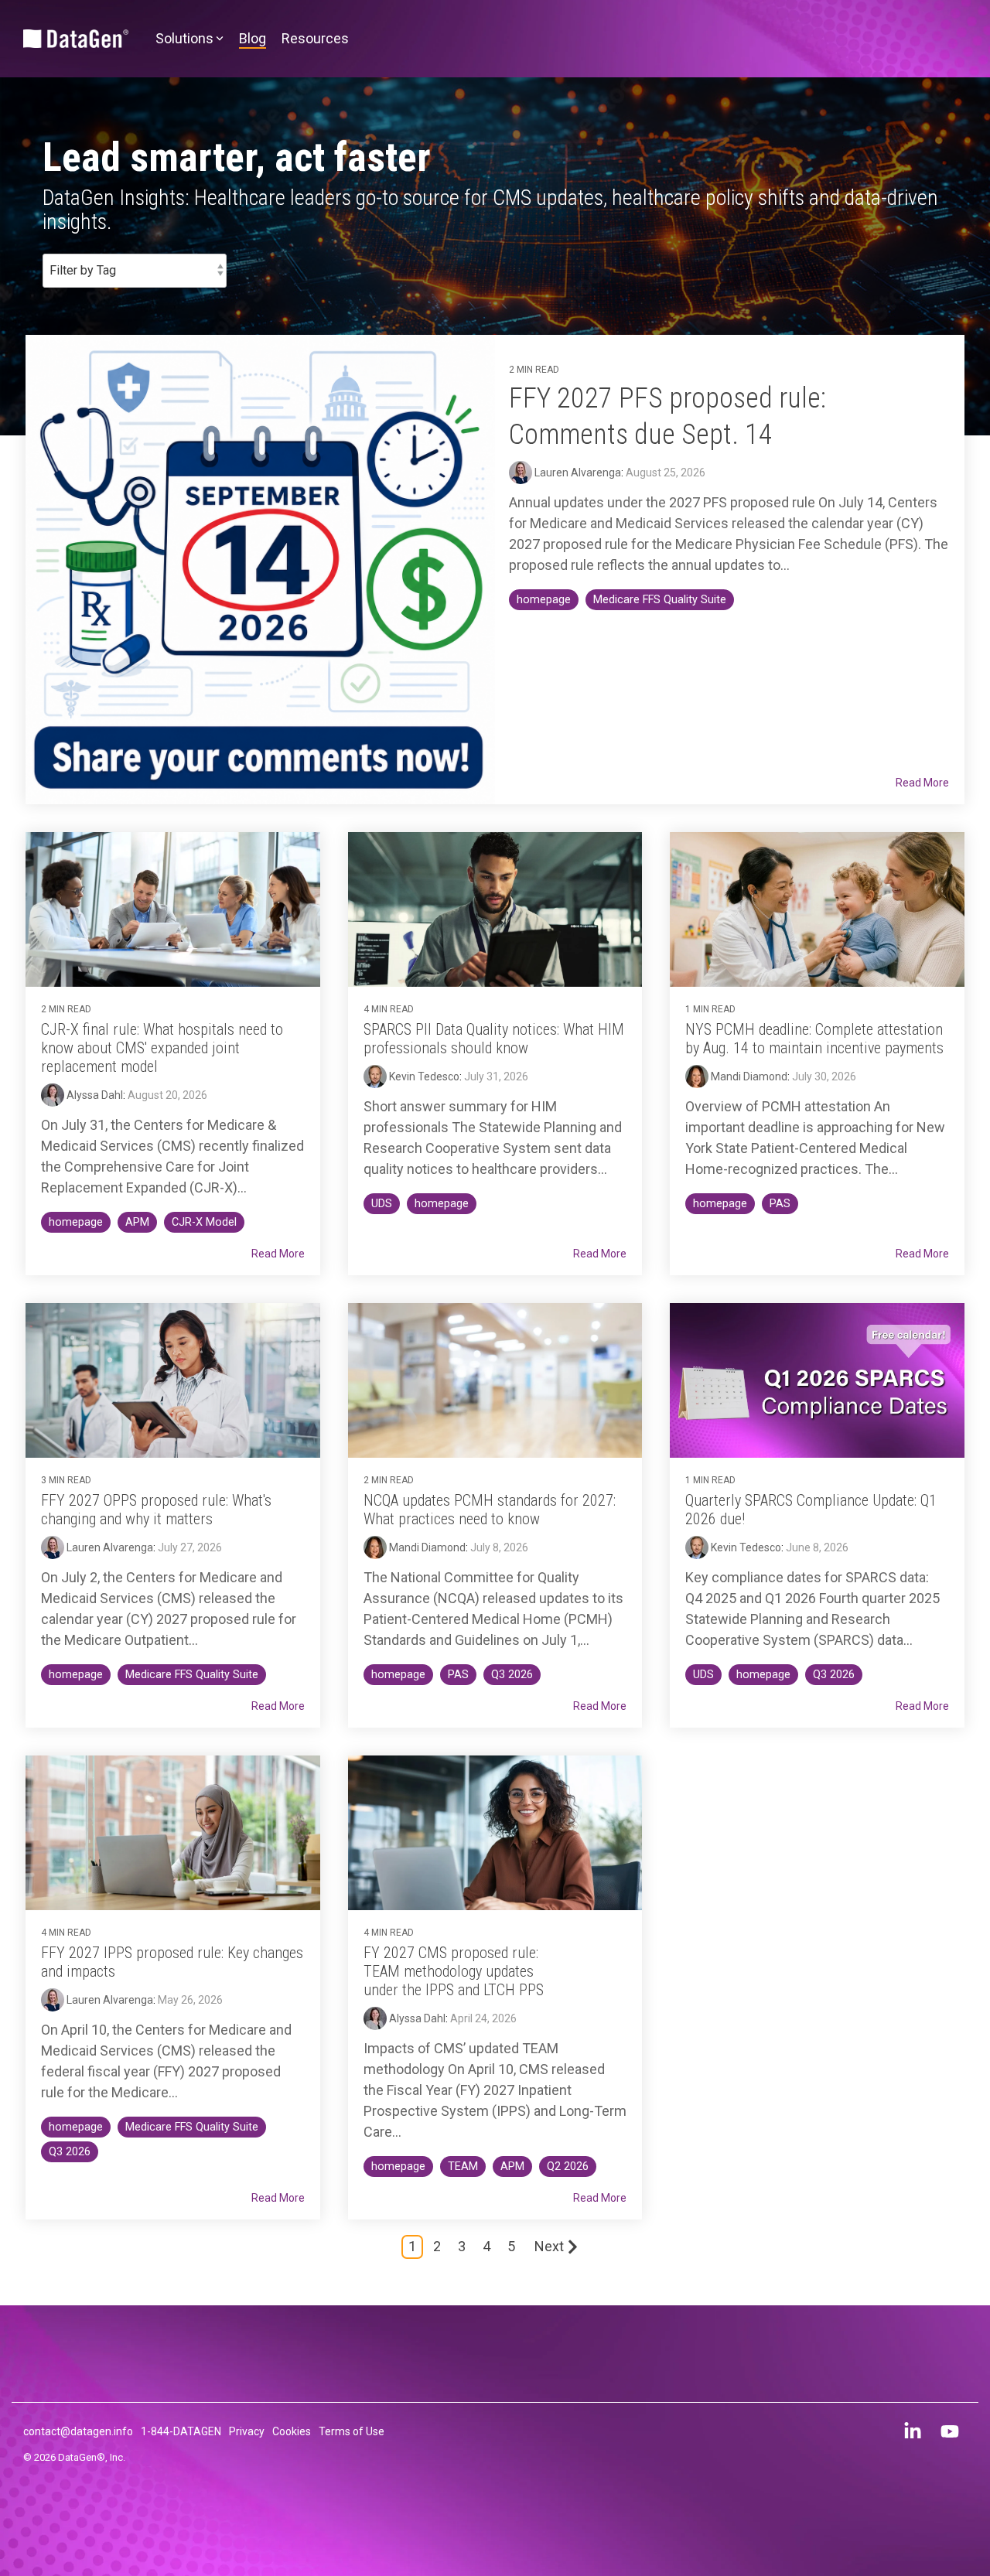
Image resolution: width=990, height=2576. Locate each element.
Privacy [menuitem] (247, 2431)
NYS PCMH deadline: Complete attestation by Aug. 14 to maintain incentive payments (814, 1039)
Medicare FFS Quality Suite (660, 600)
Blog (253, 38)
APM (137, 1222)
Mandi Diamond (748, 1076)
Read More (922, 783)
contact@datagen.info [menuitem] (78, 2431)
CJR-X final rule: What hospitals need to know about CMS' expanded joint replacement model (162, 1048)
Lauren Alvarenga (577, 473)
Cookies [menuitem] (292, 2431)
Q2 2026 (568, 2167)
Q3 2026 (512, 1675)
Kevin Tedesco (423, 1076)
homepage (544, 600)
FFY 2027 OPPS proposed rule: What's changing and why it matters (156, 1510)
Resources (315, 38)
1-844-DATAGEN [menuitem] (181, 2431)
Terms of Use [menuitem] (352, 2431)
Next (549, 2246)
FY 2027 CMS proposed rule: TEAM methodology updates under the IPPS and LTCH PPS (454, 1971)
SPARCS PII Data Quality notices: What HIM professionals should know (494, 1039)
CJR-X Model (204, 1222)
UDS (382, 1204)
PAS (780, 1204)
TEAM (463, 2167)
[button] (914, 2434)
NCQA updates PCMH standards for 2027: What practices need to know (490, 1510)
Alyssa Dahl (94, 1095)
